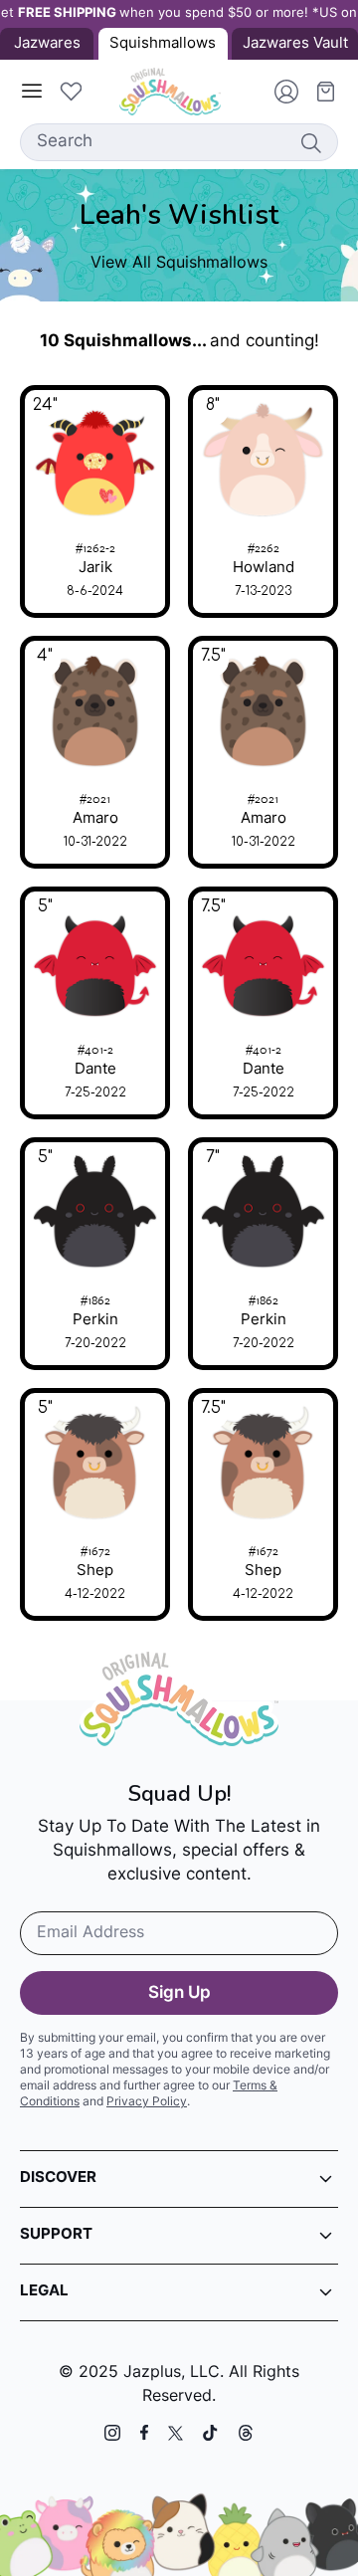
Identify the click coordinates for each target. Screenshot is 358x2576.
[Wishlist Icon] (71, 92)
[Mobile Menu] (32, 92)
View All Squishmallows (179, 264)
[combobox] (179, 142)
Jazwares (47, 44)
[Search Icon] (310, 142)
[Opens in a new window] (112, 2433)
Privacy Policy (147, 2102)
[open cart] (318, 92)
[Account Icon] (278, 92)
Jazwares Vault (295, 44)
